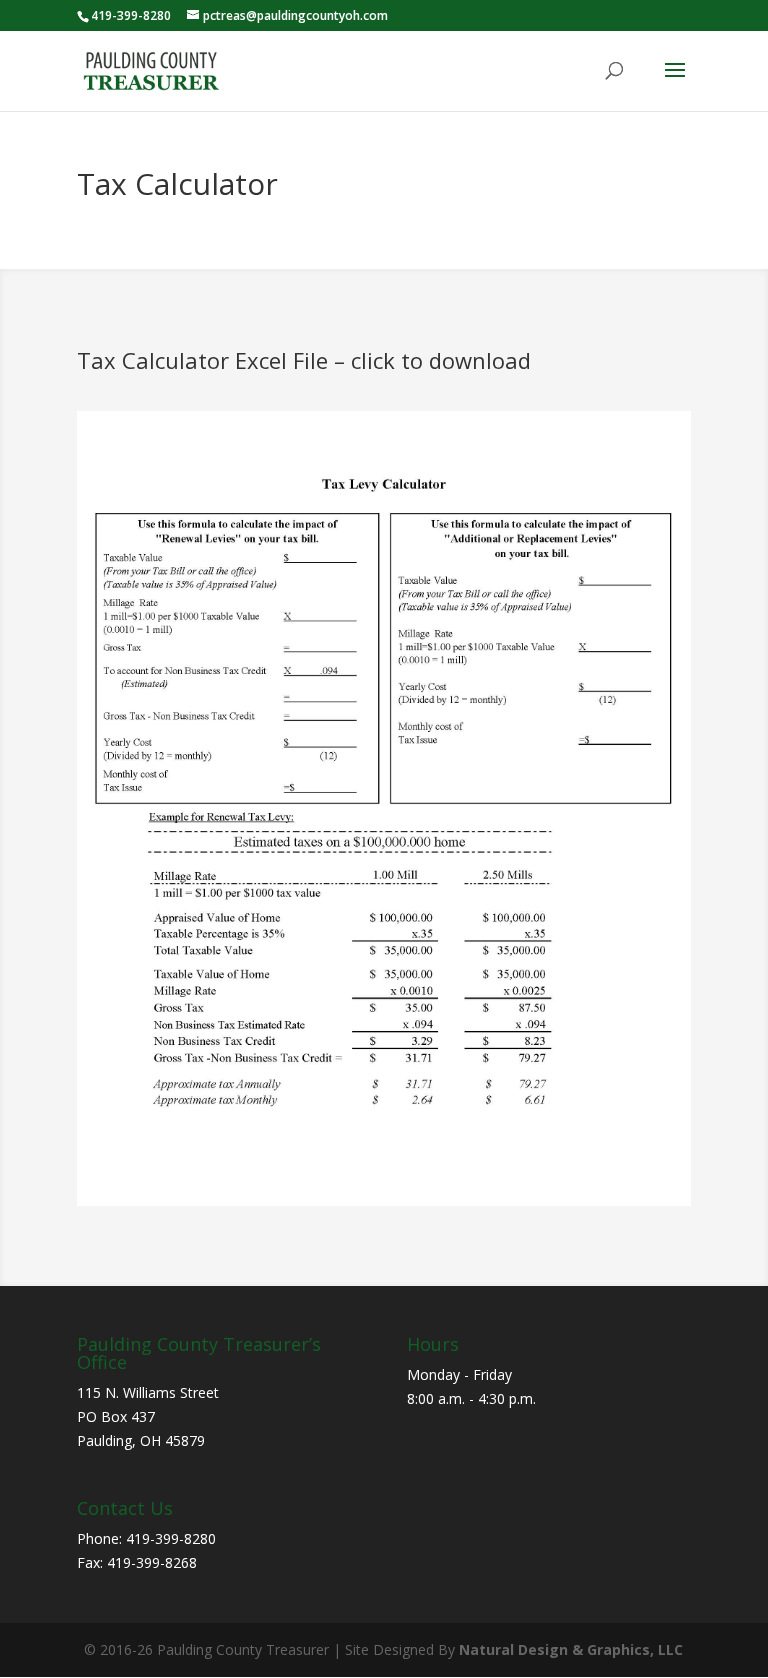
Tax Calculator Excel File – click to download (304, 360)
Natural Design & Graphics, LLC (571, 1649)
